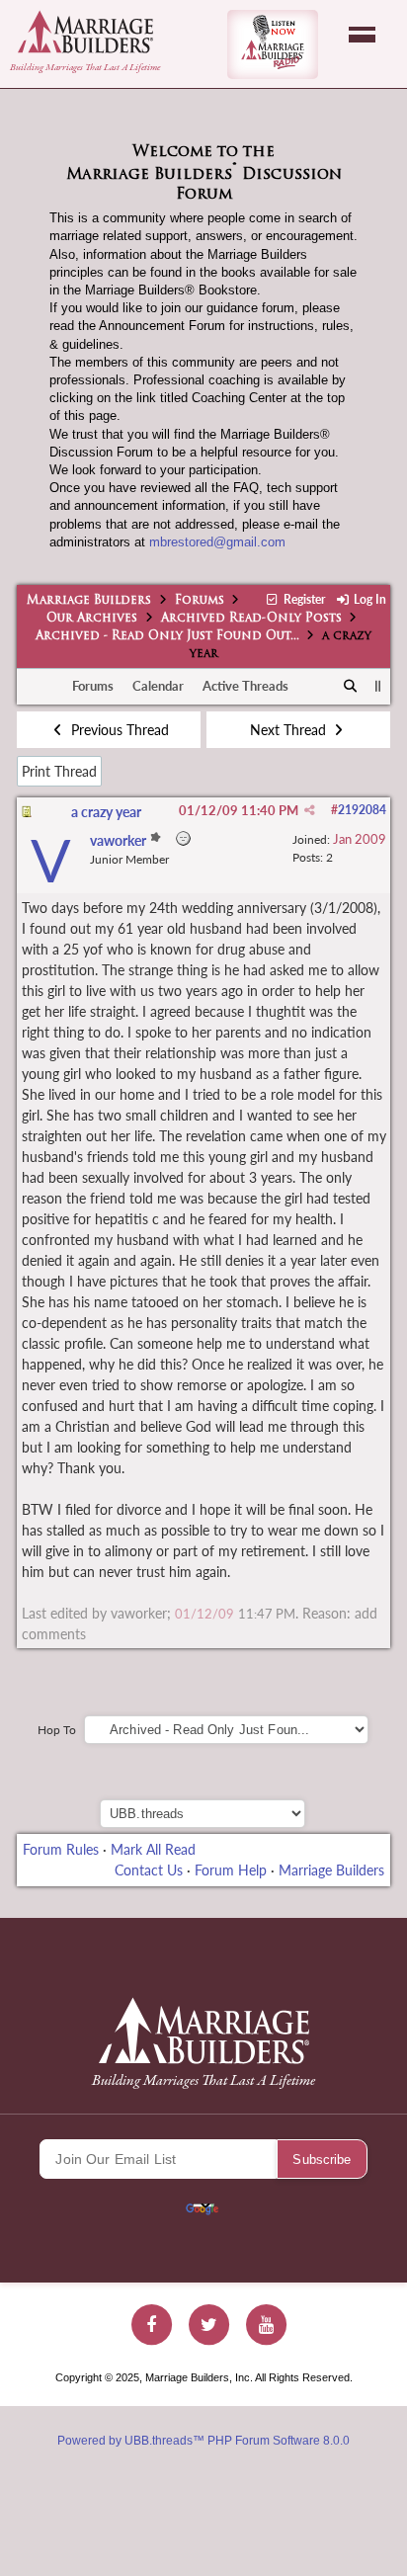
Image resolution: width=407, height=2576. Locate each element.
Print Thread (59, 771)
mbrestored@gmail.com (217, 542)
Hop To (57, 1730)
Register (302, 599)
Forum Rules (61, 1849)
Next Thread (290, 730)
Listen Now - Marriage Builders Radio (273, 44)
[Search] (351, 687)
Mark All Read (153, 1849)
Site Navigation (362, 35)
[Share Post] (310, 810)
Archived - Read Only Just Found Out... (167, 636)
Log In (368, 599)
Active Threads (245, 686)
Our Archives (92, 619)
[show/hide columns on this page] (378, 686)
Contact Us (149, 1870)
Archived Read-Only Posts (251, 619)
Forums (200, 601)
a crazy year (106, 812)
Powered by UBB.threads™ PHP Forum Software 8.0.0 (203, 2441)
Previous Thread (118, 730)
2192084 (362, 810)
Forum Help (231, 1870)
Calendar (158, 686)
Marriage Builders (89, 601)
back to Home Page (85, 32)
